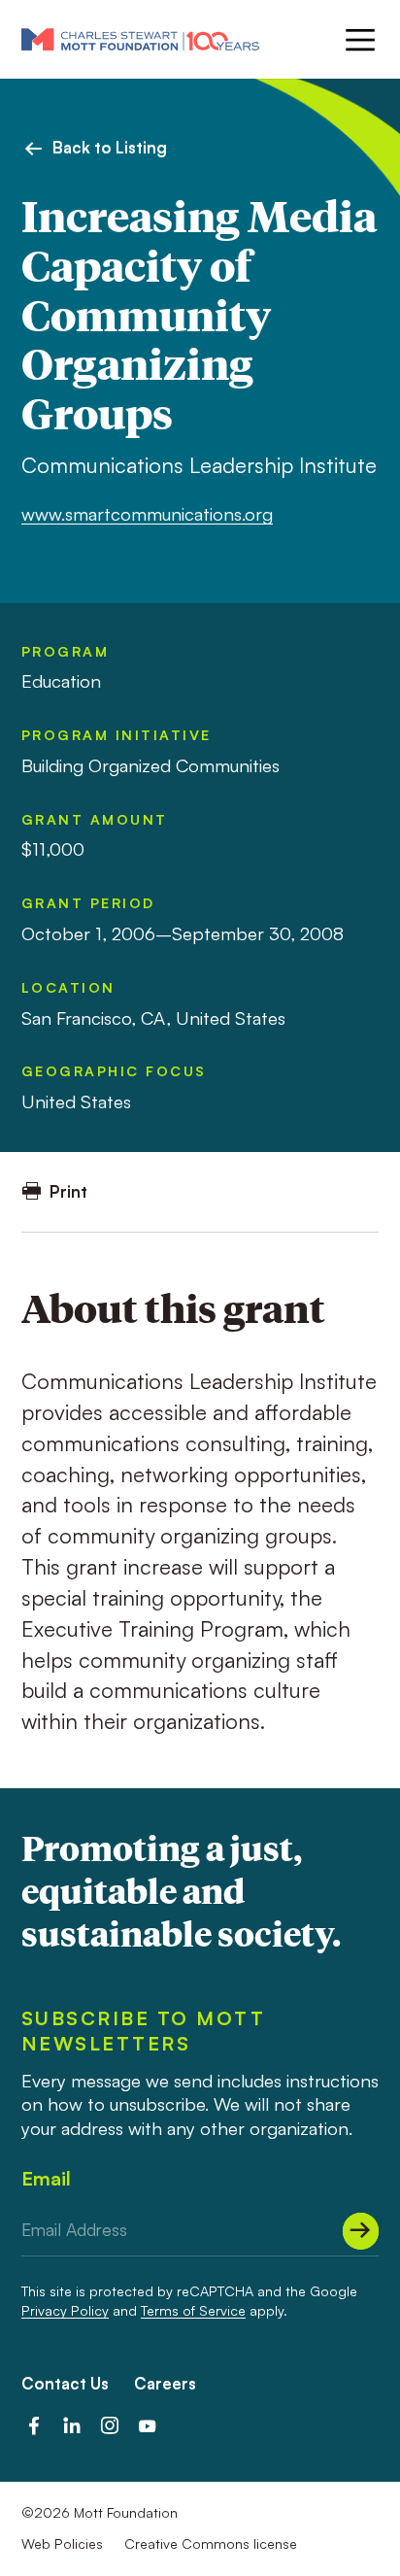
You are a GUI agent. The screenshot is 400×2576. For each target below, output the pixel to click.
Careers (165, 2383)
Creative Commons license (211, 2543)
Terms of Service (193, 2310)
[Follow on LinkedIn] (72, 2425)
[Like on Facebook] (34, 2425)
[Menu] (358, 40)
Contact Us (65, 2383)
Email (46, 2178)
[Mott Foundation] (140, 39)
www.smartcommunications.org (147, 513)
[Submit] (361, 2231)
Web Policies (62, 2543)
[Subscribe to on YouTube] (148, 2425)
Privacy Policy (65, 2310)
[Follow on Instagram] (110, 2425)
